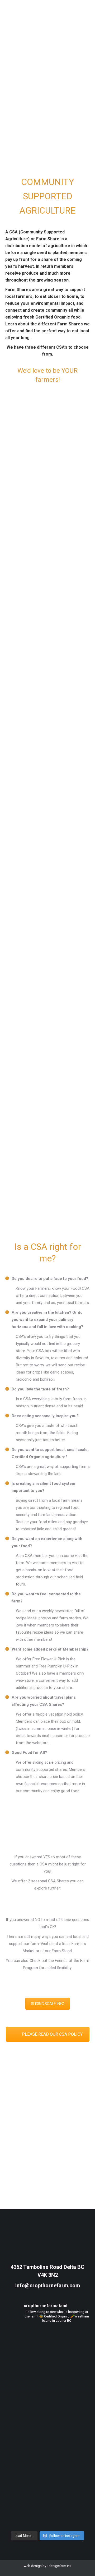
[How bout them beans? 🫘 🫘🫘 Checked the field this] (47, 2453)
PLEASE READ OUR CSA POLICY (52, 2034)
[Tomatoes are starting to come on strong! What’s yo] (47, 2503)
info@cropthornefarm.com (48, 2285)
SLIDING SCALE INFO (48, 2004)
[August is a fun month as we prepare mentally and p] (47, 2353)
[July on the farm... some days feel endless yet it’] (47, 2403)
